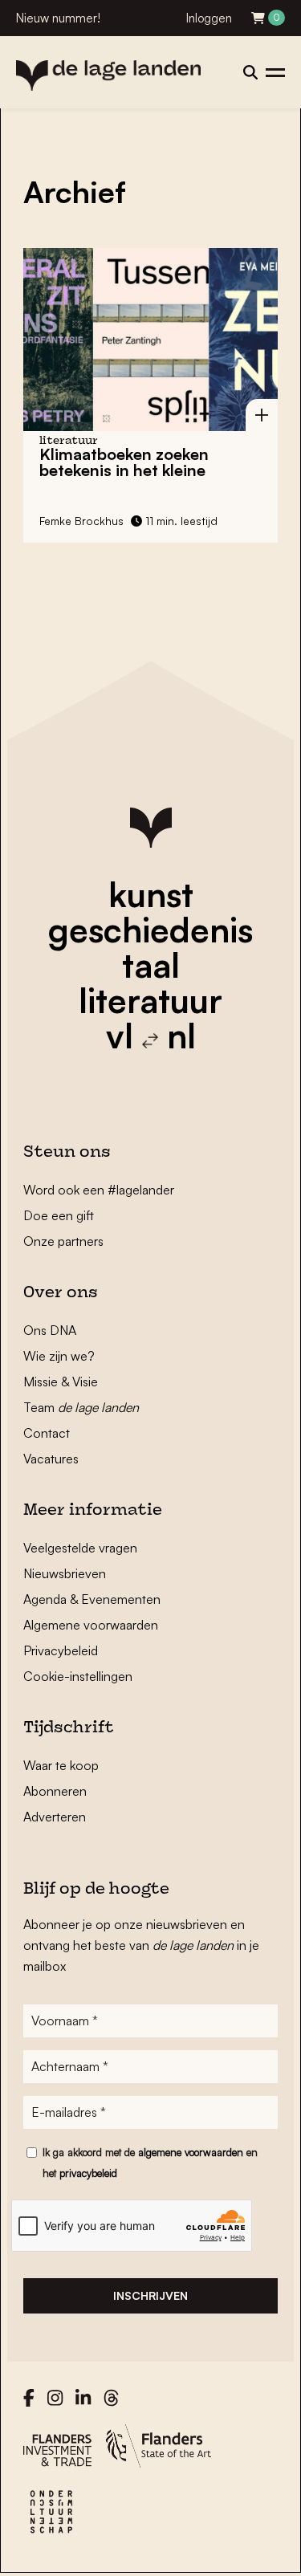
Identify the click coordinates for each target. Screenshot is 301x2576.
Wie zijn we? (59, 1356)
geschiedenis (150, 930)
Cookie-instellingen (78, 1676)
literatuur (150, 1000)
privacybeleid (88, 2173)
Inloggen (209, 18)
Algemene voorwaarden (91, 1625)
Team (81, 1407)
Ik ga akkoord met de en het (150, 2163)
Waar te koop (61, 1765)
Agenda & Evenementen (92, 1599)
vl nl (151, 1036)
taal (151, 965)
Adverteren (55, 1817)
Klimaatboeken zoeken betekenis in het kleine (124, 462)
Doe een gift (59, 1215)
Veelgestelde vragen (80, 1548)
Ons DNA (50, 1330)
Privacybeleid (61, 1650)
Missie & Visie (61, 1382)
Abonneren (55, 1791)
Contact (47, 1433)
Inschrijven (150, 2295)
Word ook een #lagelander (99, 1190)
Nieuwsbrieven (65, 1573)
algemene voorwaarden (191, 2152)
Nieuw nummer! (58, 18)
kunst (151, 894)
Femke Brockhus (81, 521)
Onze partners (63, 1241)
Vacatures (51, 1459)
